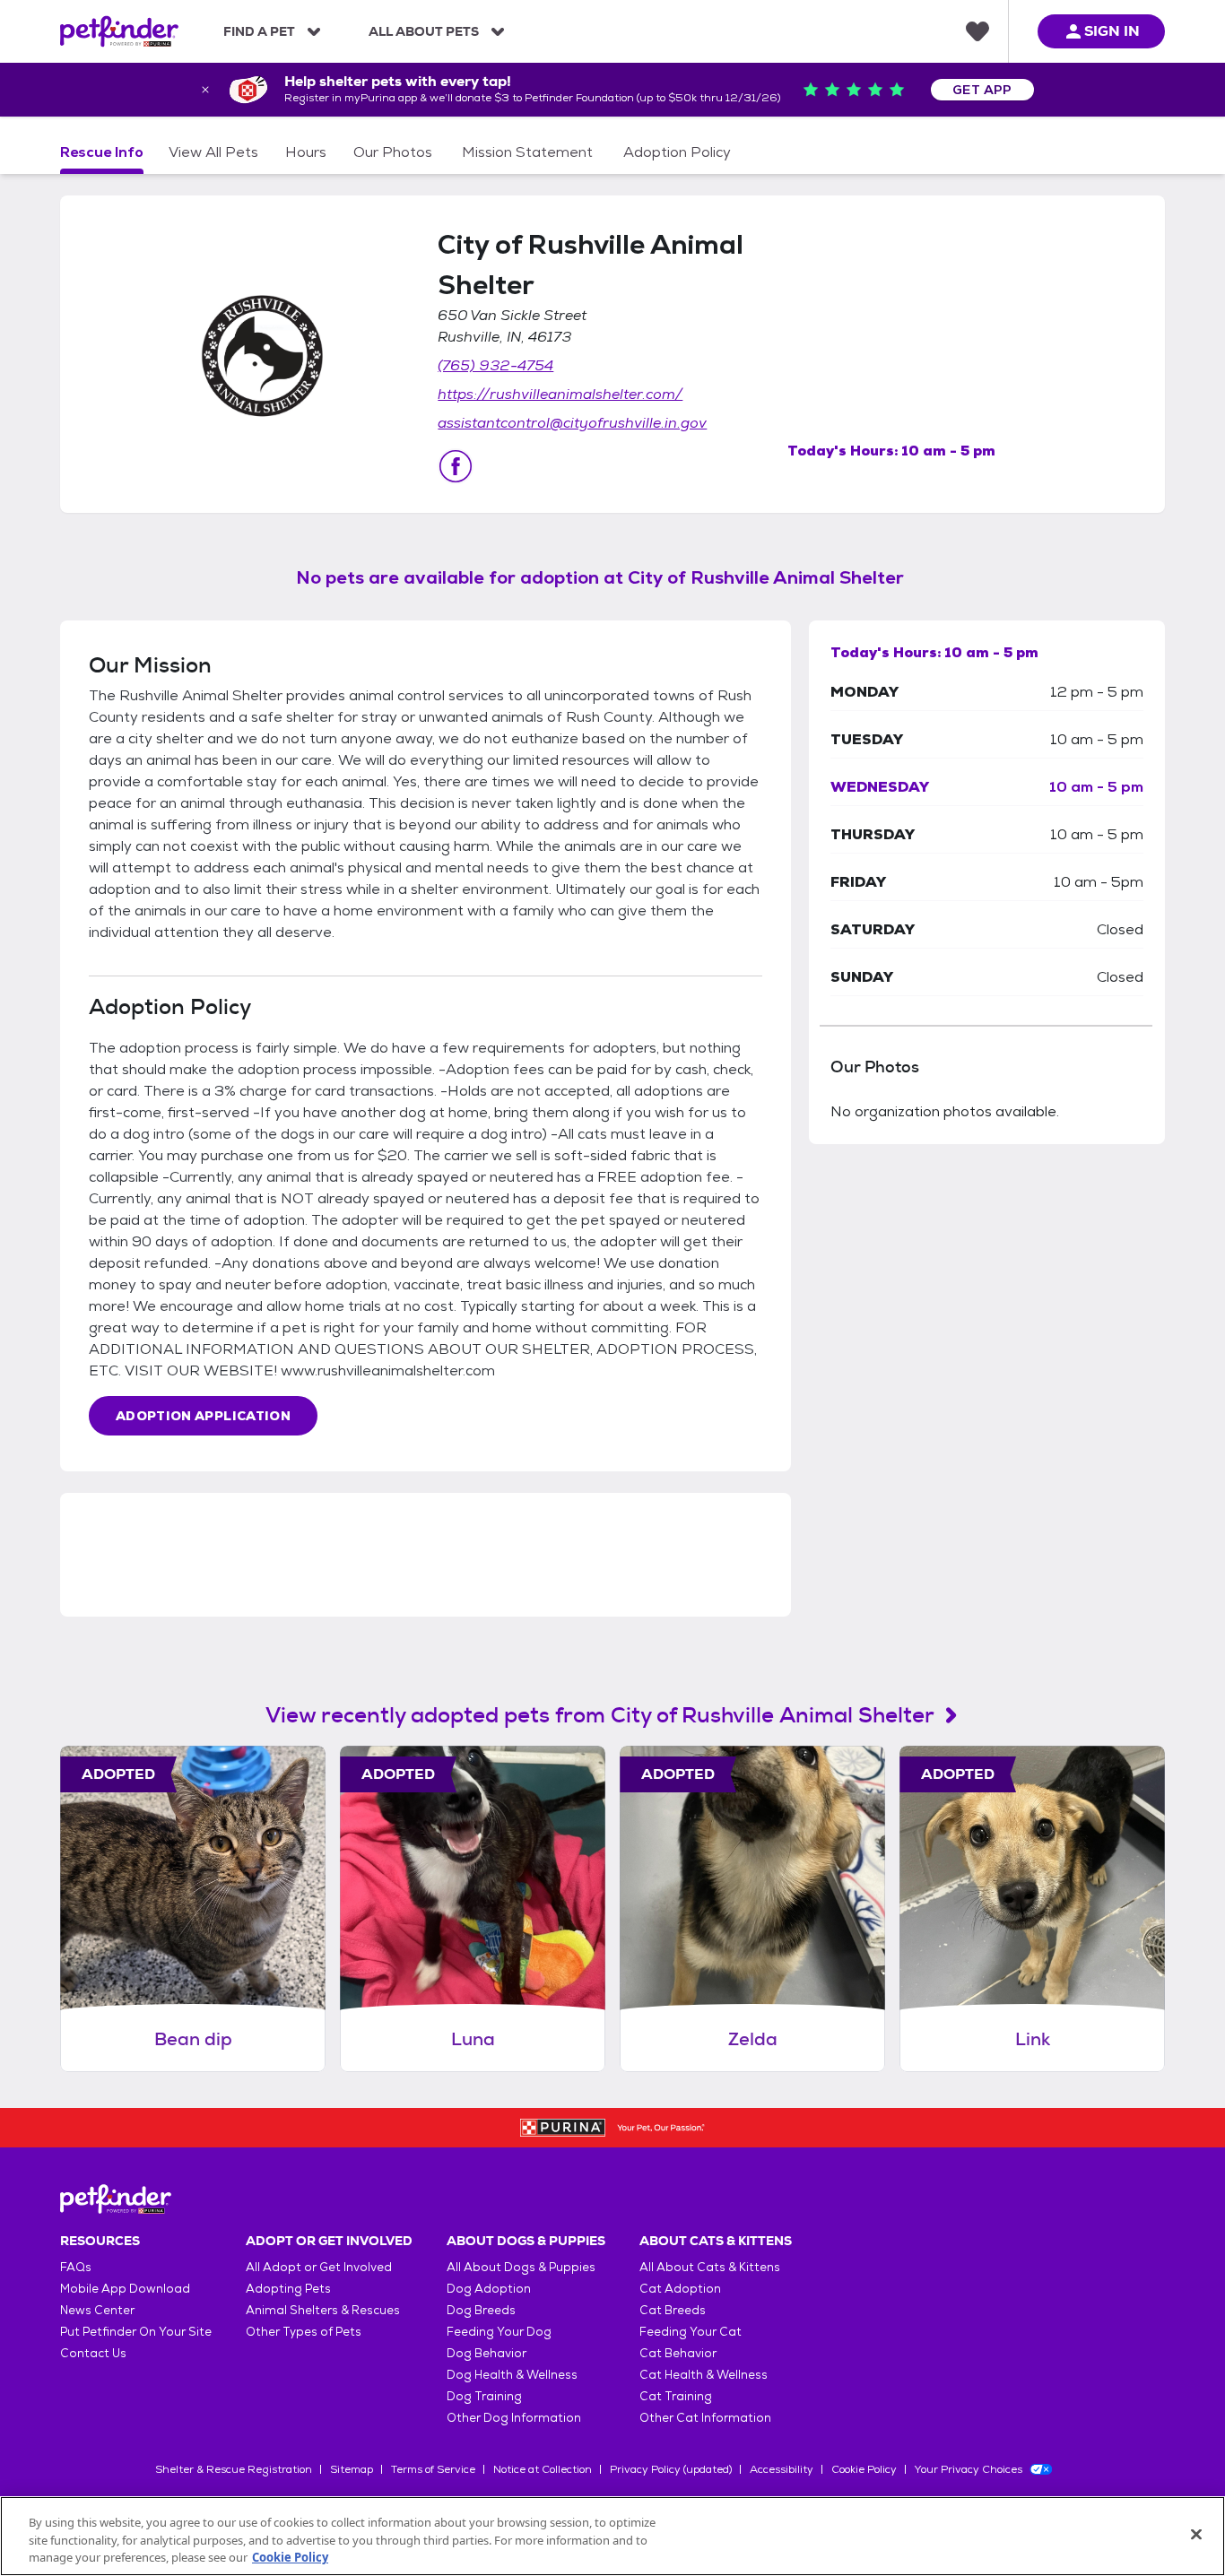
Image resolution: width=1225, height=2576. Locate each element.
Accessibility (782, 2469)
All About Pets (424, 31)
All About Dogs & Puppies (521, 2267)
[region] (612, 2536)
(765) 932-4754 (495, 365)
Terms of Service (433, 2469)
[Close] (1196, 2534)
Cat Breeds (673, 2310)
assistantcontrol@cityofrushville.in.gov (572, 423)
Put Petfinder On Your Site (136, 2332)
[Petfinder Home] (119, 31)
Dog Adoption (489, 2289)
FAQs (76, 2267)
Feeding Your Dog (499, 2332)
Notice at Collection (543, 2469)
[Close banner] (205, 90)
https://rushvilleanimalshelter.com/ (560, 394)
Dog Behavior (487, 2353)
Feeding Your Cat (691, 2332)
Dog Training (484, 2396)
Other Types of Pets (304, 2332)
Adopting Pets (288, 2289)
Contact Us (93, 2353)
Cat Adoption (680, 2289)
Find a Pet (259, 31)
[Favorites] (977, 31)
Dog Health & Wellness (512, 2375)
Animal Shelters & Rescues (323, 2310)
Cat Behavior (678, 2353)
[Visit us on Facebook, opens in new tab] (456, 466)
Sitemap (352, 2469)
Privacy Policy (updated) (671, 2469)
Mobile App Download (125, 2289)
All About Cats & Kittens (710, 2267)
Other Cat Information (705, 2418)
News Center (97, 2310)
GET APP (982, 90)
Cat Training (676, 2396)
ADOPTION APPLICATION (203, 1416)
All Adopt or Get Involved (319, 2267)
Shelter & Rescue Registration (234, 2469)
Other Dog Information (514, 2418)
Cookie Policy (864, 2469)
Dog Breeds (481, 2310)
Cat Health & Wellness (704, 2375)
